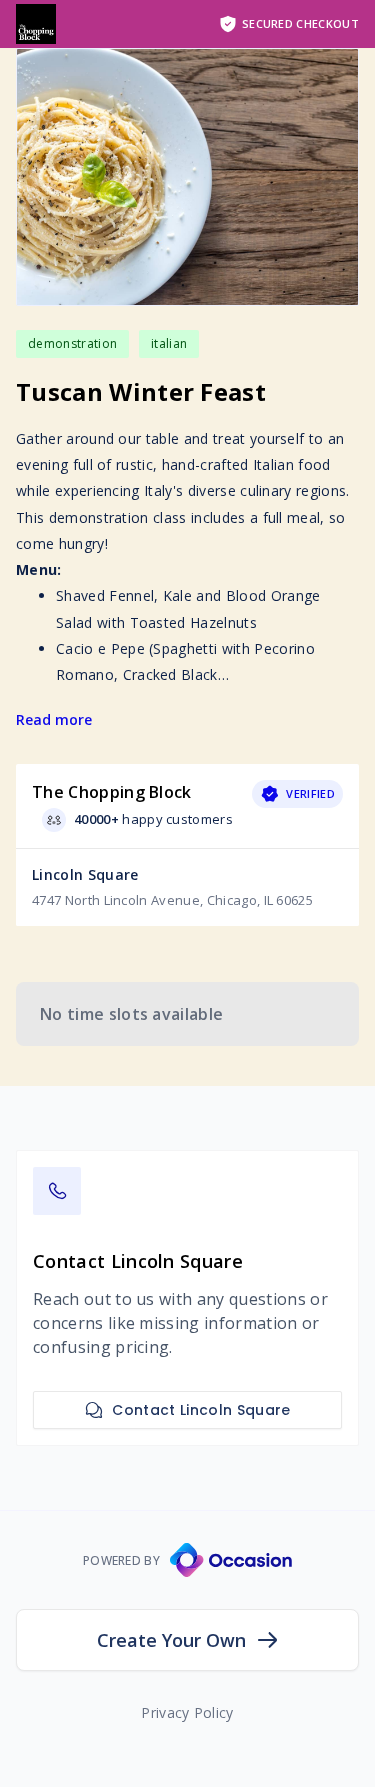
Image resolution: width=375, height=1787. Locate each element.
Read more (54, 719)
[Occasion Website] (231, 1560)
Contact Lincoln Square (201, 1410)
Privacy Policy (187, 1712)
